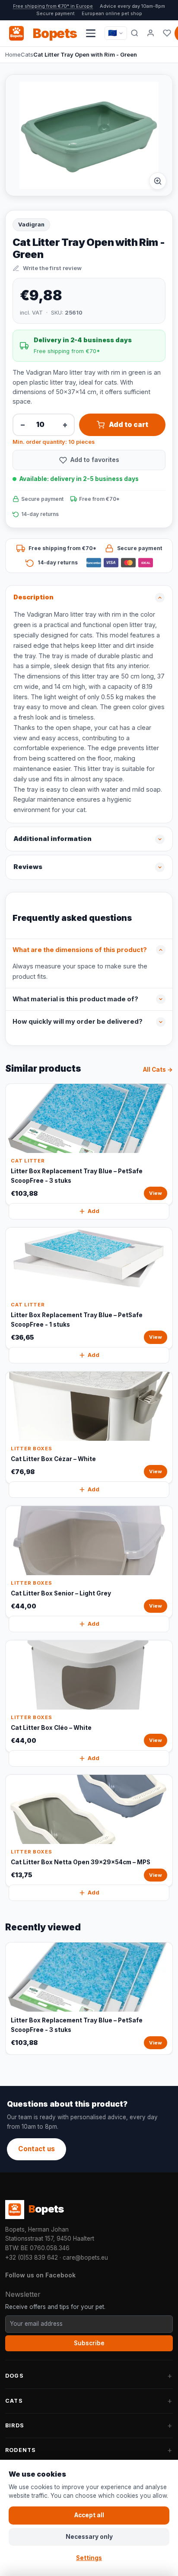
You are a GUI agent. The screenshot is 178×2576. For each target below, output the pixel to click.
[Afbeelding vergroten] (158, 181)
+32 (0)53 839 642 (32, 2258)
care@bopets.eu (85, 2258)
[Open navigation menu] (91, 33)
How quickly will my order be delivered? (78, 1022)
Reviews (28, 867)
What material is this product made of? (75, 999)
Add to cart (129, 425)
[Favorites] (167, 33)
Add (94, 1211)
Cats (27, 54)
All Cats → (158, 1070)
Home (13, 54)
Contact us (37, 2149)
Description (33, 597)
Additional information (52, 839)
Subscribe (89, 2343)
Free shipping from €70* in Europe (53, 6)
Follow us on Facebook (40, 2275)
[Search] (135, 33)
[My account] (151, 33)
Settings (89, 2558)
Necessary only (89, 2537)
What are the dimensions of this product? (80, 950)
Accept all (89, 2515)
